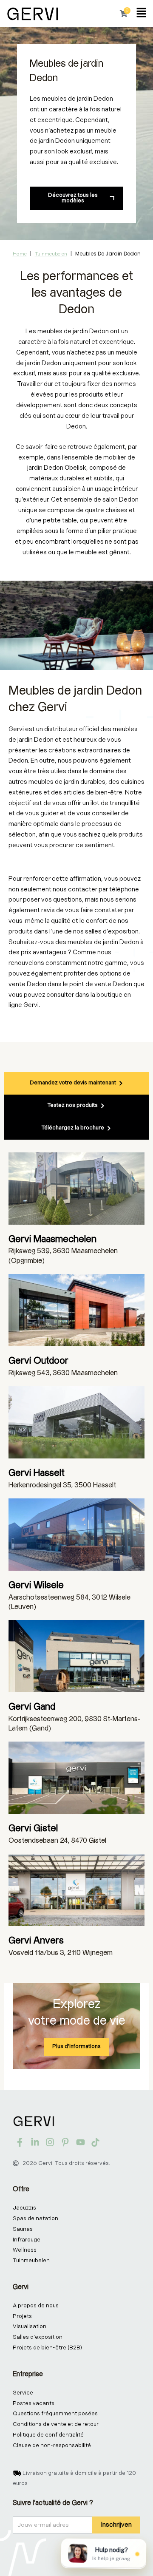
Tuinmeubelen (51, 254)
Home (20, 254)
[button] (141, 14)
